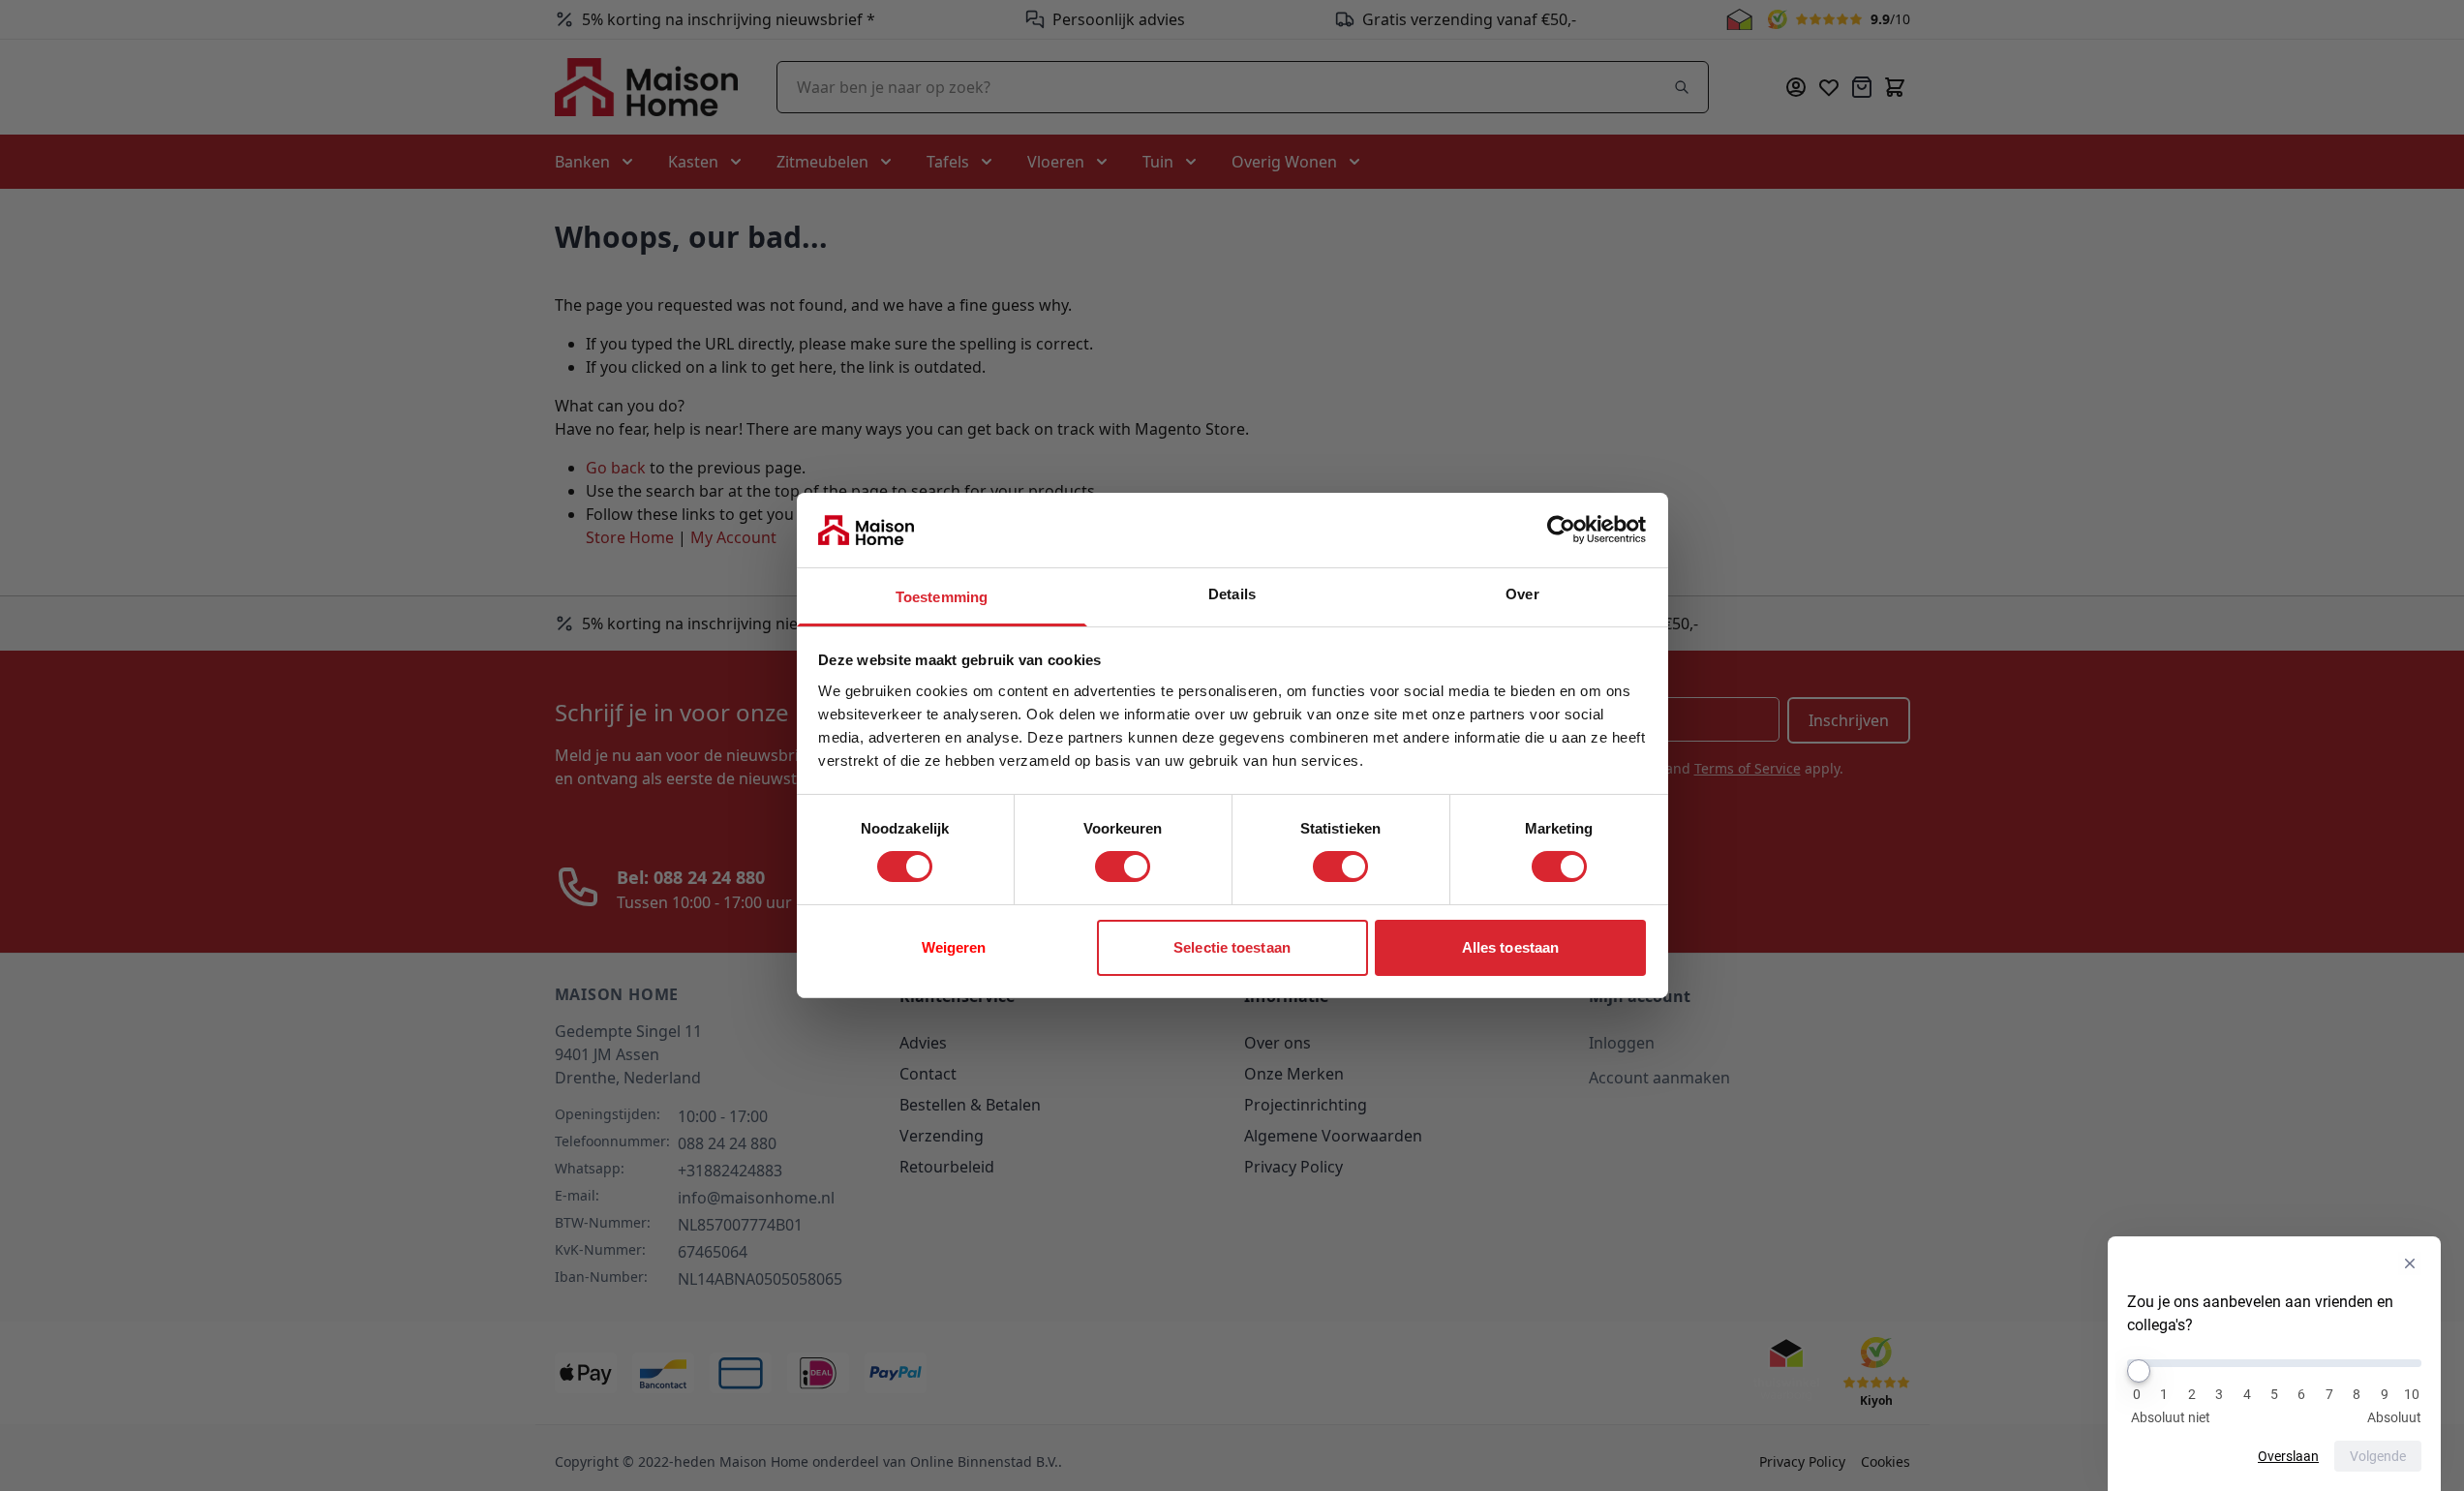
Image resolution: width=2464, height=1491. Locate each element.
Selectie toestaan (1232, 947)
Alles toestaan (1510, 947)
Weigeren (954, 947)
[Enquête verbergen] (2410, 1263)
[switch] (1123, 867)
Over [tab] (1522, 594)
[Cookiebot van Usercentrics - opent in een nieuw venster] (1561, 530)
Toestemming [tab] (942, 597)
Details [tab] (1232, 594)
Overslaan (2288, 1456)
